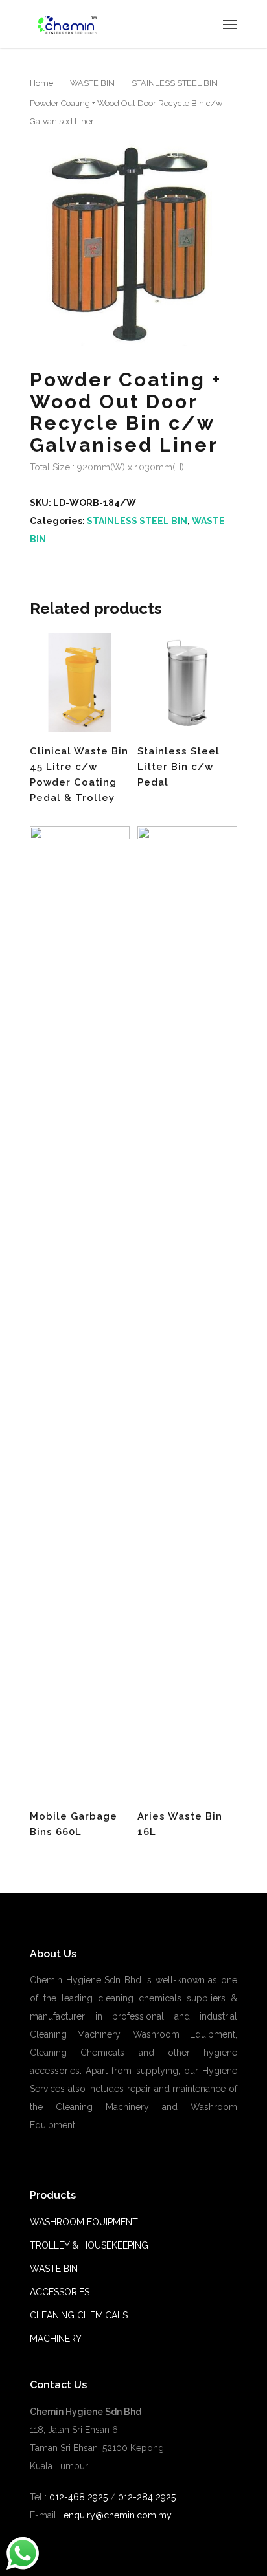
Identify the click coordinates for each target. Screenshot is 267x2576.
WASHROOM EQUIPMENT (84, 2222)
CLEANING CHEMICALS (79, 2315)
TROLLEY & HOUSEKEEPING (89, 2245)
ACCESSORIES (60, 2292)
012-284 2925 (147, 2497)
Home (41, 83)
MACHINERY (56, 2339)
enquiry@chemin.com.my (118, 2515)
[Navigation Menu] (230, 24)
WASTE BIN (92, 83)
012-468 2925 (77, 2497)
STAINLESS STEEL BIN (175, 83)
